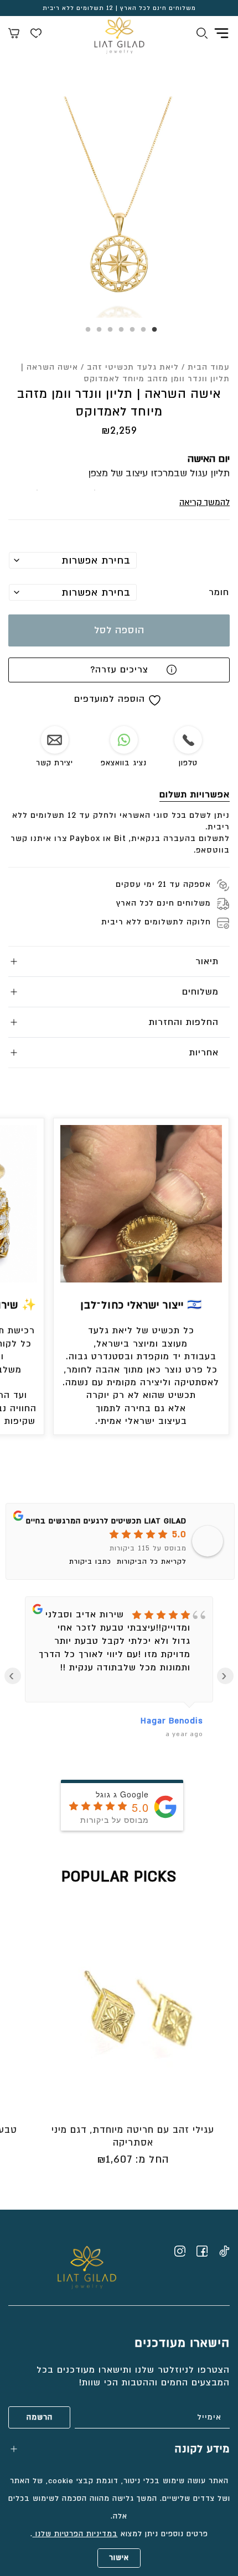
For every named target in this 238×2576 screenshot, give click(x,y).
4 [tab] (119, 333)
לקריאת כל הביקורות (152, 1562)
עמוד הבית (209, 367)
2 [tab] (141, 333)
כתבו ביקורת (90, 1562)
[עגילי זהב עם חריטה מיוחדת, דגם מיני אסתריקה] (133, 2009)
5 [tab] (108, 333)
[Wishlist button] (36, 35)
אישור (119, 2558)
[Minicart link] (14, 35)
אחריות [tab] (204, 1053)
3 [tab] (130, 333)
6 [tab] (97, 333)
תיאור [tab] (207, 961)
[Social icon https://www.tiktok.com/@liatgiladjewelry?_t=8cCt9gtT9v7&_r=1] (224, 2251)
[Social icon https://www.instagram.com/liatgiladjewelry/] (180, 2251)
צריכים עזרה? (119, 670)
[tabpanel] (119, 207)
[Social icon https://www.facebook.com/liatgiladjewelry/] (202, 2251)
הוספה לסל (119, 630)
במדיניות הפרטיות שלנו (75, 2534)
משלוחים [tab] (200, 992)
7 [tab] (86, 333)
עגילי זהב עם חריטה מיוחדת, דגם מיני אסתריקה (133, 2136)
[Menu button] (221, 33)
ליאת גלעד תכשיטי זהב (133, 367)
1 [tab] (152, 333)
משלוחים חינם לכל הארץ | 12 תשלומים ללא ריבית (119, 8)
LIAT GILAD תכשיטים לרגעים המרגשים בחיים (106, 1521)
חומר (219, 592)
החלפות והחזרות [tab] (184, 1022)
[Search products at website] (202, 35)
